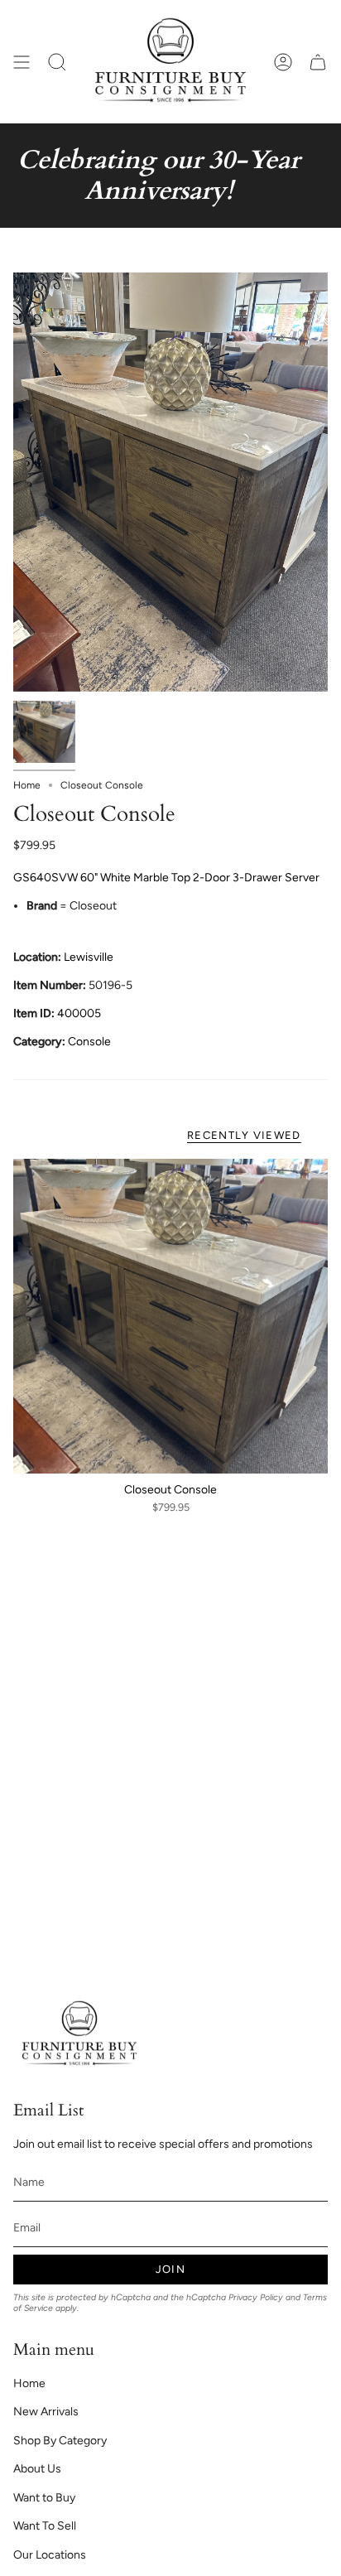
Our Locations (50, 2555)
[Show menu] (22, 62)
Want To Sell (45, 2526)
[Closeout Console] (170, 1316)
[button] (57, 62)
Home (27, 785)
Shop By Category (60, 2441)
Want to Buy (44, 2498)
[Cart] (318, 62)
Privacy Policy (256, 2297)
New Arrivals (46, 2412)
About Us (37, 2469)
